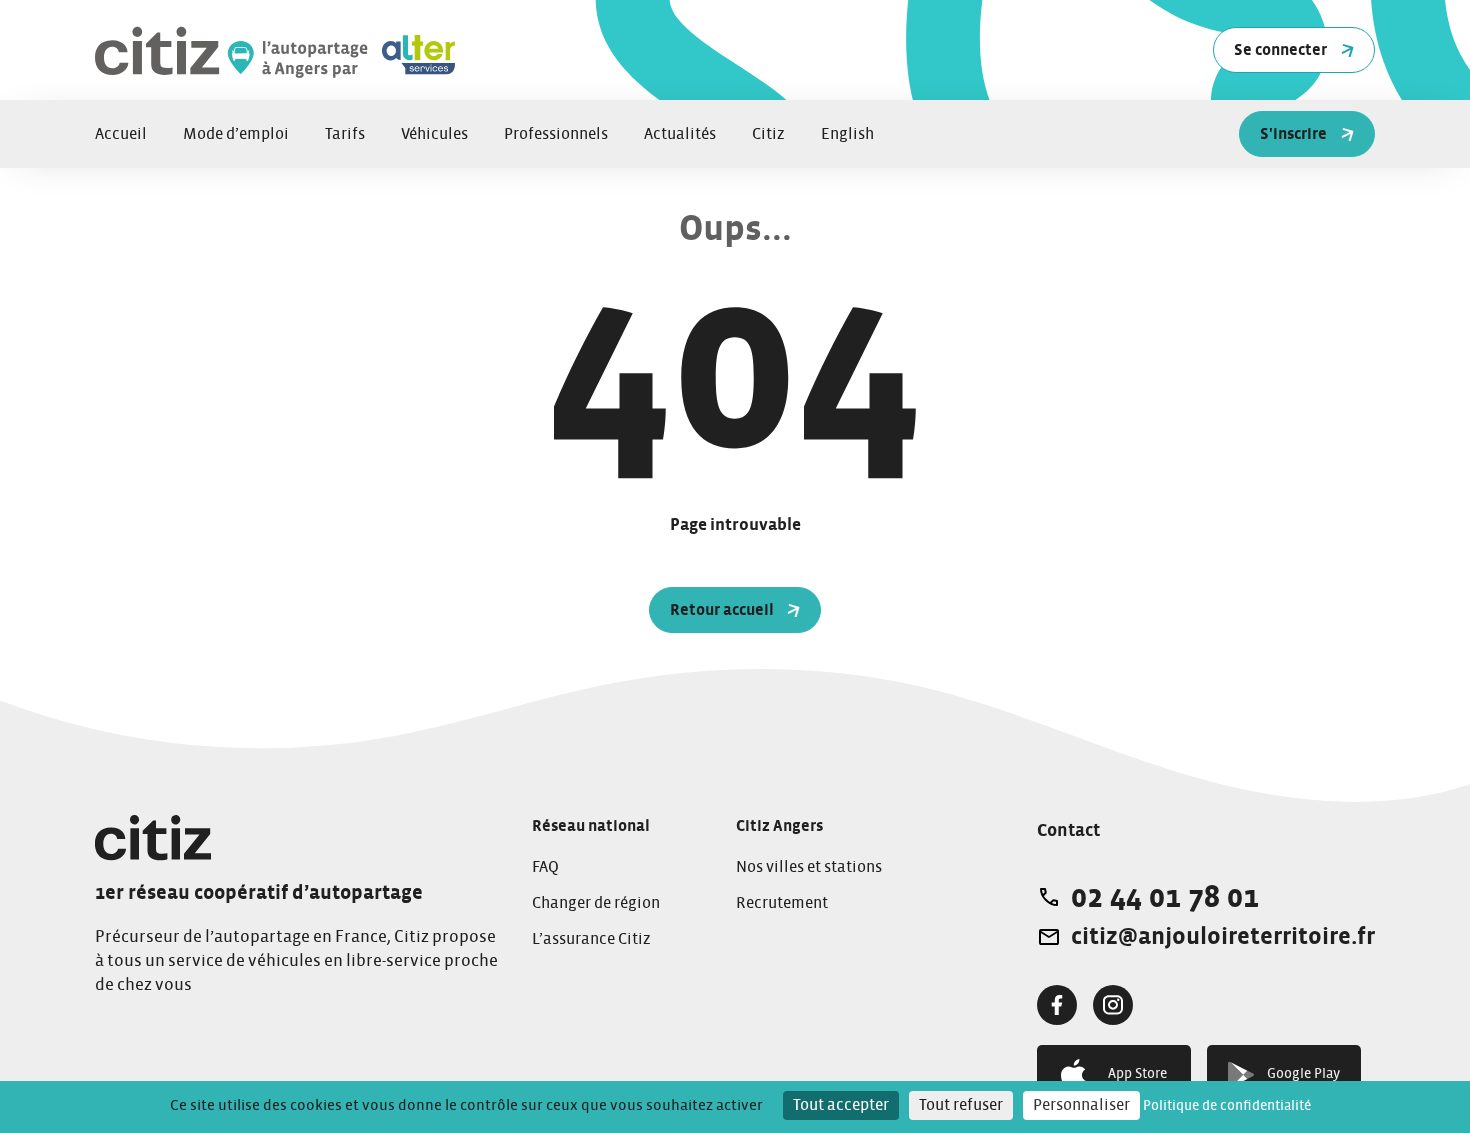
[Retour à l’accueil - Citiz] (345, 50)
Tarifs (345, 134)
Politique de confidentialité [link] (1227, 1106)
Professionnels (556, 134)
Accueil (121, 134)
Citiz (768, 134)
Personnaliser (1081, 1105)
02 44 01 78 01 (1165, 897)
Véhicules (434, 134)
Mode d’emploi (236, 134)
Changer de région (596, 903)
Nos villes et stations (809, 867)
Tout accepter (841, 1105)
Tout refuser (961, 1105)
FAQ (545, 867)
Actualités (680, 134)
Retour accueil (722, 610)
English (847, 134)
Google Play (1303, 1074)
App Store (1137, 1074)
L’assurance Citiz (591, 939)
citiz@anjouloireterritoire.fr (1223, 937)
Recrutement (782, 903)
